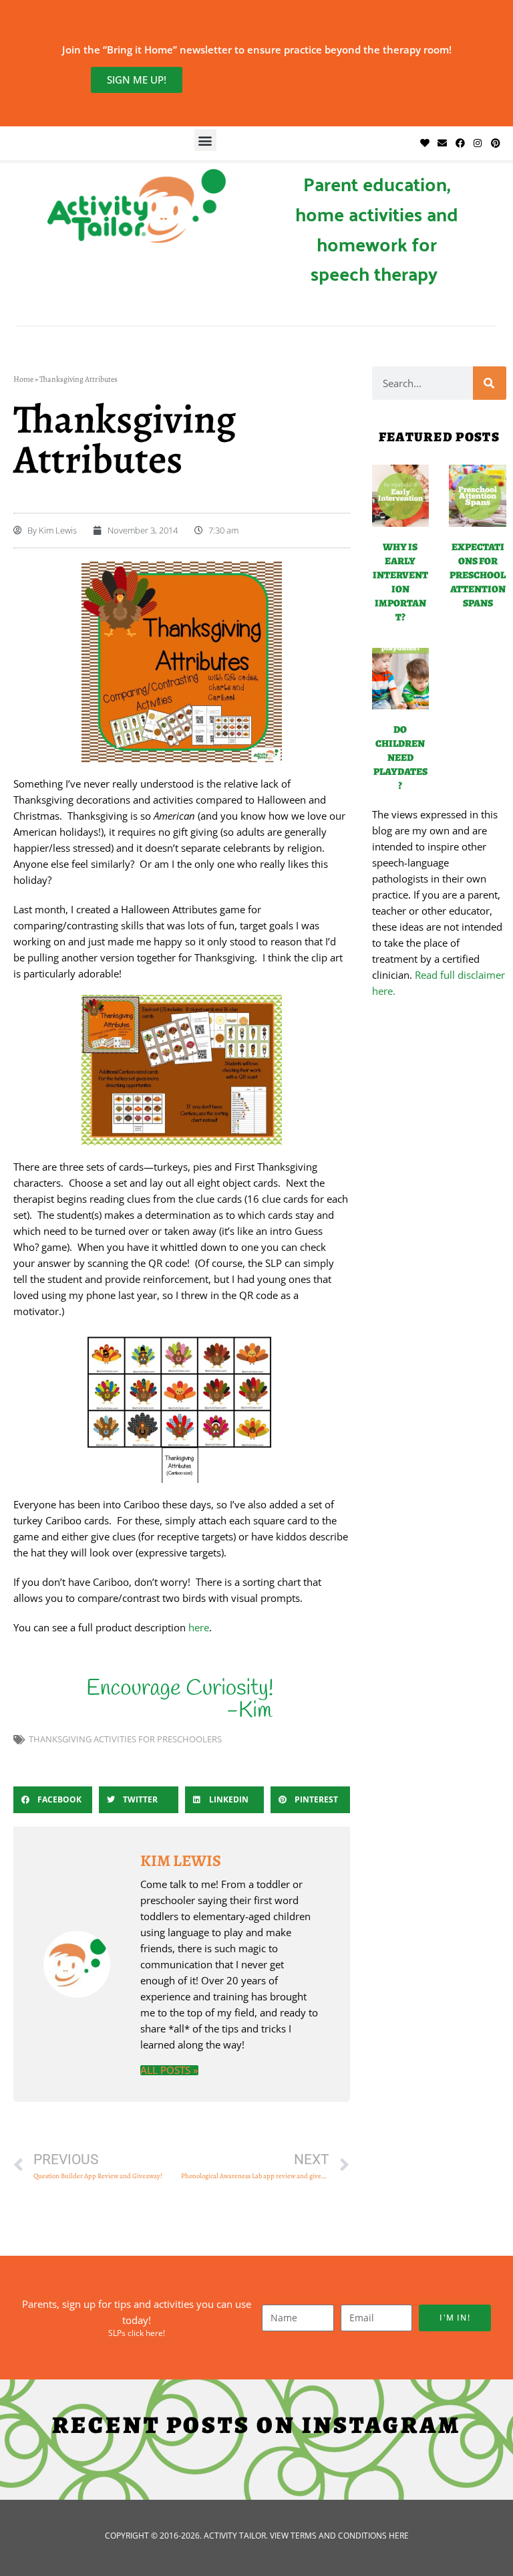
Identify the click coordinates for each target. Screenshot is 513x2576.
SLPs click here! (137, 2333)
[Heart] (425, 143)
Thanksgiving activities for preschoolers (125, 1739)
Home (23, 379)
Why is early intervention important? (400, 582)
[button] (205, 140)
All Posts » (169, 2070)
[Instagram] (478, 143)
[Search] (490, 383)
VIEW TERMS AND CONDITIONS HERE (339, 2536)
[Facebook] (460, 143)
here (199, 1627)
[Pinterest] (495, 143)
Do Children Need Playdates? (400, 757)
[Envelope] (442, 143)
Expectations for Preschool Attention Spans (478, 575)
